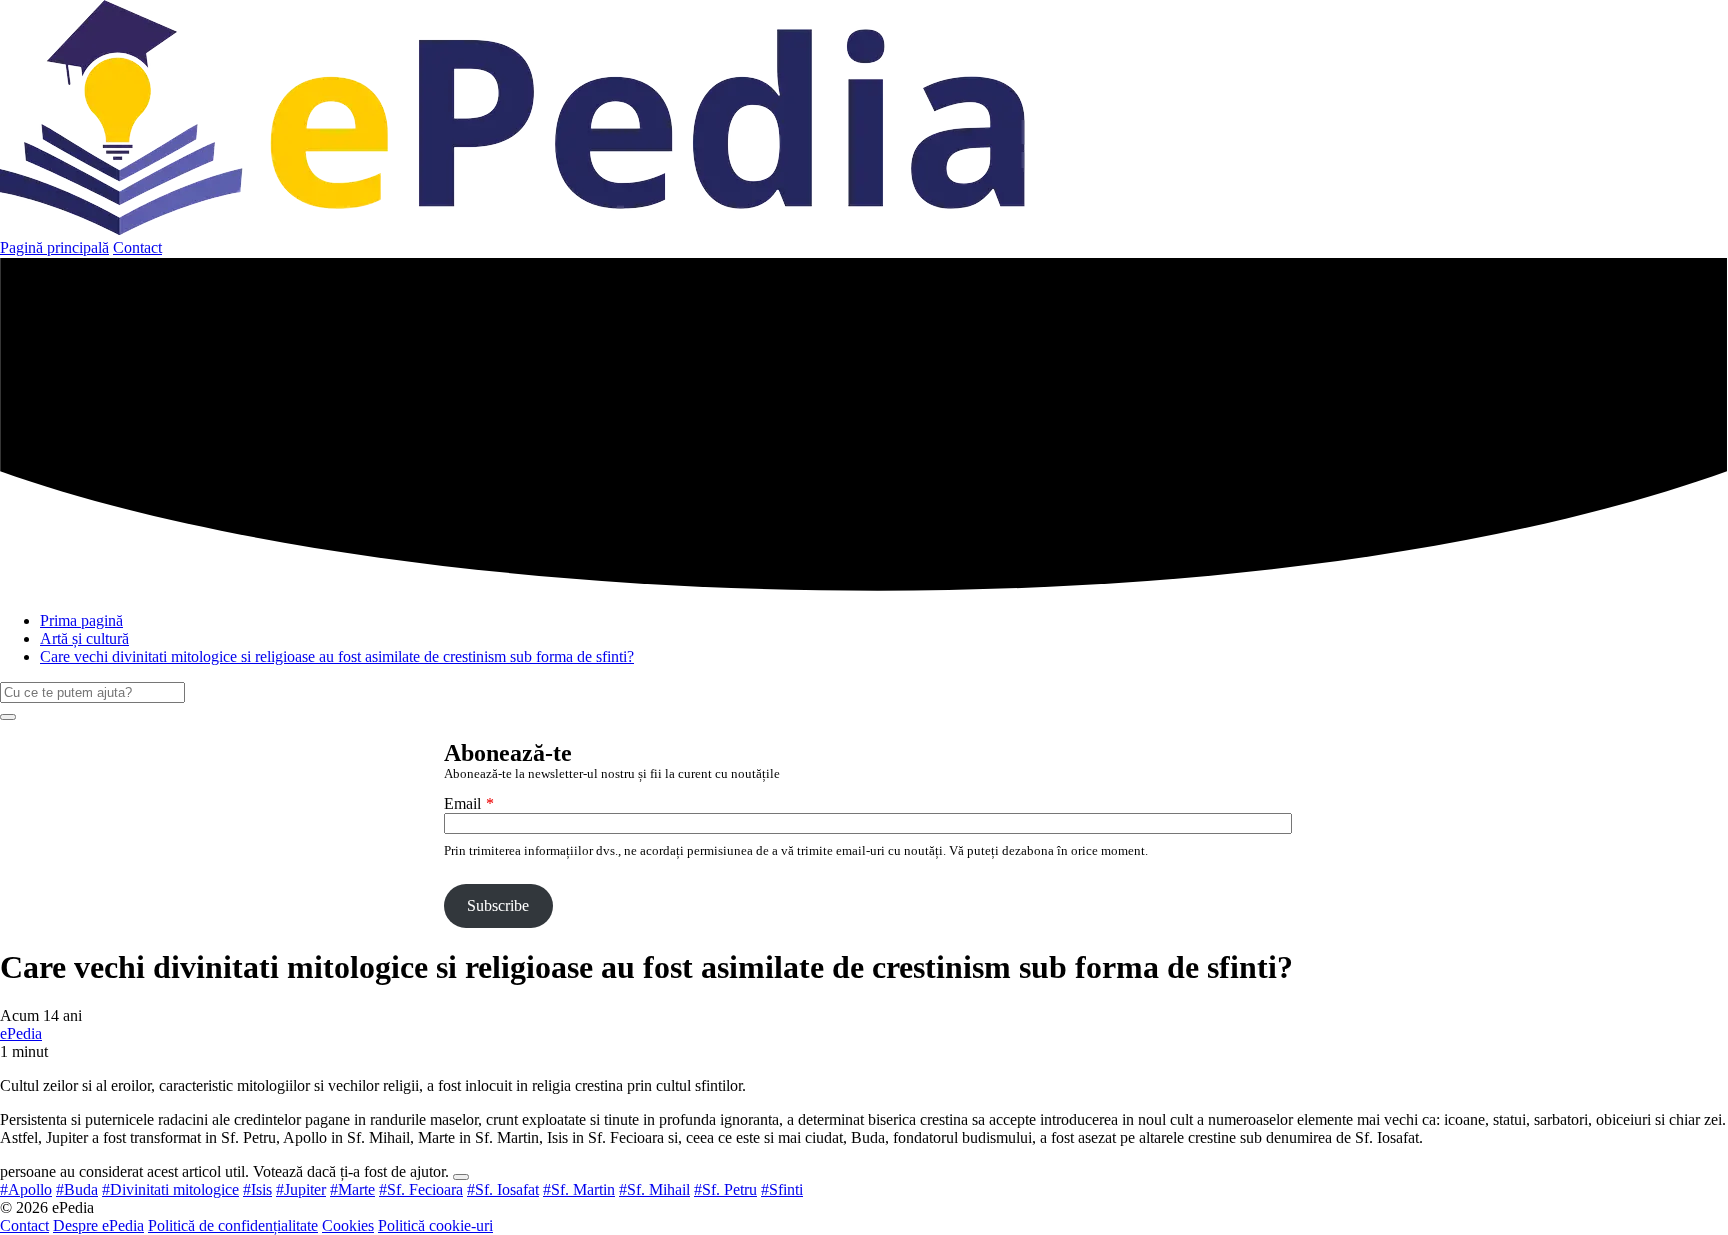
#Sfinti (782, 1189)
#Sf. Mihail (654, 1189)
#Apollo (26, 1189)
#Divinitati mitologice (170, 1189)
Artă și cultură (84, 638)
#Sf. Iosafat (503, 1189)
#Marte (352, 1189)
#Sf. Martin (579, 1189)
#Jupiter (301, 1189)
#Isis (257, 1189)
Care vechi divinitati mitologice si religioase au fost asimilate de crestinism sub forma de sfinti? (337, 656)
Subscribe (498, 905)
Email (462, 803)
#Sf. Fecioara (421, 1189)
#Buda (77, 1189)
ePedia (21, 1033)
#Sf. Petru (725, 1189)
